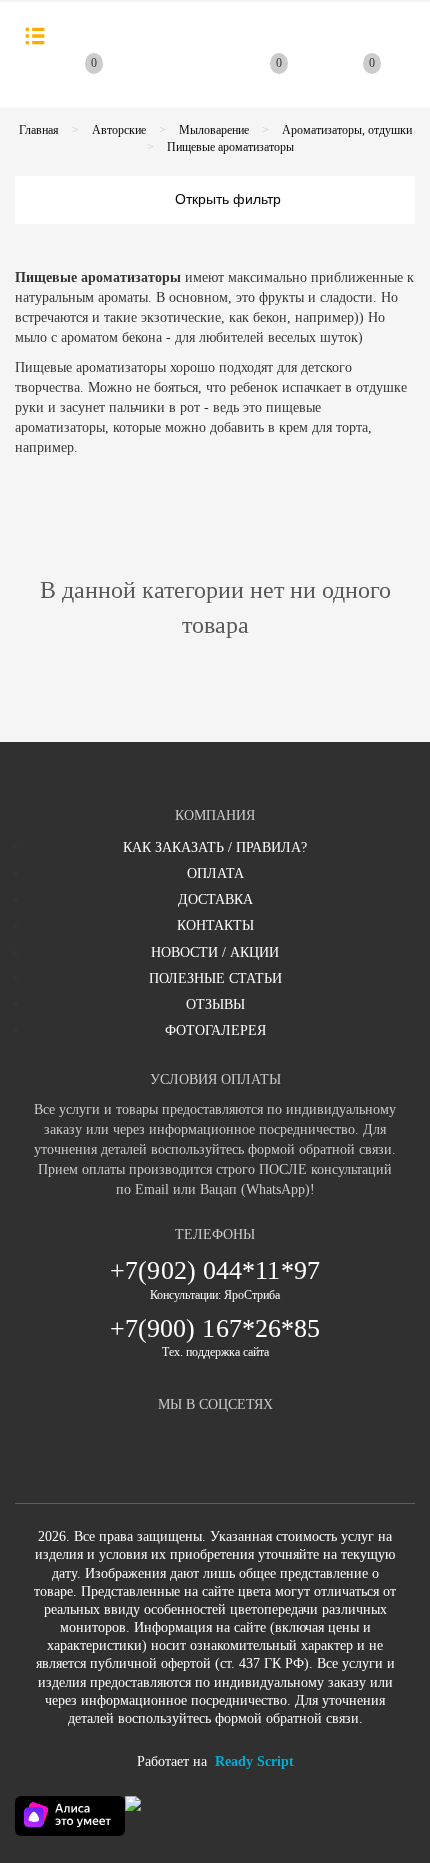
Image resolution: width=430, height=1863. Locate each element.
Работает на (215, 1761)
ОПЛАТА (215, 873)
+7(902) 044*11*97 (215, 1270)
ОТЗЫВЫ (215, 1004)
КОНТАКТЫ (215, 925)
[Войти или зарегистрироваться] (174, 83)
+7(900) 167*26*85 (215, 1328)
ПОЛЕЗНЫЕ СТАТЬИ (215, 978)
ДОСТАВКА (215, 899)
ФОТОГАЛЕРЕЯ (215, 1030)
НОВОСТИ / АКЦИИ (215, 952)
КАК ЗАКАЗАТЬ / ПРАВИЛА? (215, 847)
